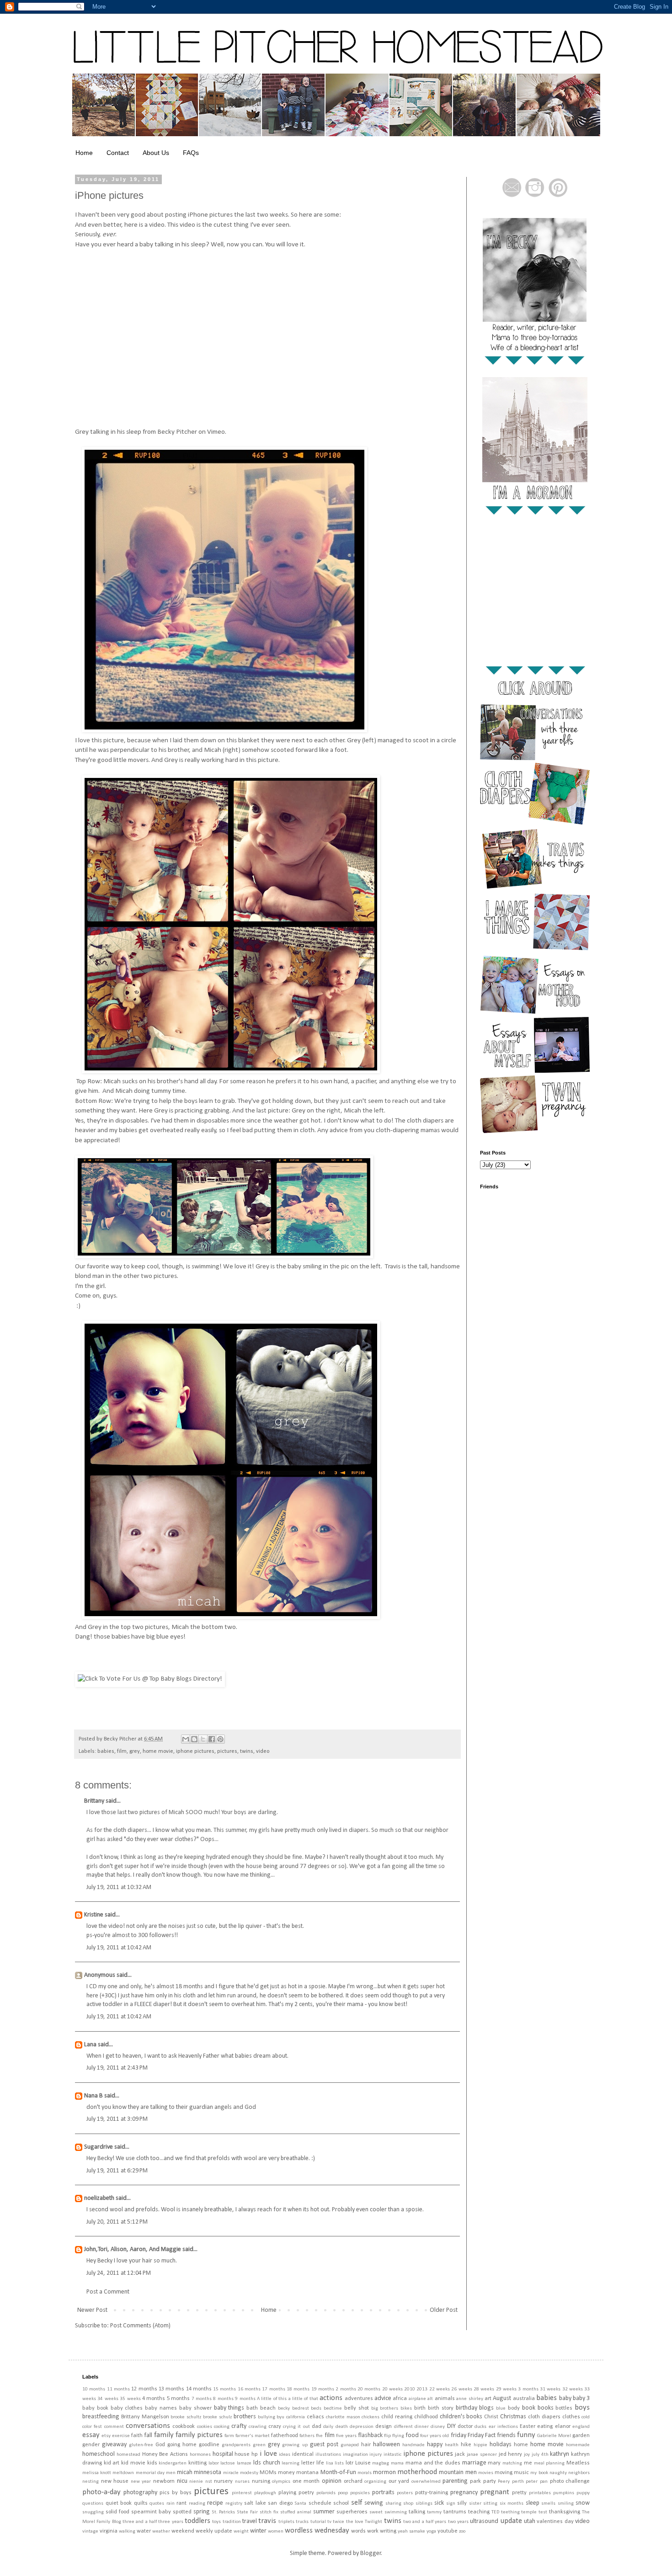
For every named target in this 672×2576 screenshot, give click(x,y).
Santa (300, 2504)
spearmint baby (151, 2512)
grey (135, 1751)
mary (494, 2463)
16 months (249, 2389)
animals (445, 2399)
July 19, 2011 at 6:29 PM (117, 2171)
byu (280, 2417)
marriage (474, 2463)
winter (258, 2531)
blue (501, 2408)
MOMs (268, 2473)
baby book (95, 2408)
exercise (121, 2436)
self (357, 2503)
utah (530, 2521)
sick (439, 2503)
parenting (455, 2481)
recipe (215, 2503)
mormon (384, 2472)
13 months (171, 2389)
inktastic (392, 2455)
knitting (197, 2463)
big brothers (385, 2408)
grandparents (236, 2445)
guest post (324, 2445)
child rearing (397, 2417)
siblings (424, 2504)
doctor (465, 2427)
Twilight (373, 2522)
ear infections (503, 2427)
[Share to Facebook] (212, 1739)
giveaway (114, 2445)
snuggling (93, 2512)
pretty (519, 2493)
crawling (258, 2427)
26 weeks (461, 2389)
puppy (583, 2493)
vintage (90, 2531)
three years (171, 2522)
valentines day (555, 2522)
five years (346, 2436)
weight (241, 2531)
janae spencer (482, 2455)
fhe (319, 2436)
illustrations (328, 2455)
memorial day (150, 2473)
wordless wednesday (317, 2531)
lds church (267, 2463)
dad (317, 2427)
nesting (91, 2482)
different (403, 2427)
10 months (94, 2389)
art (488, 2399)
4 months (154, 2399)
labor (214, 2463)
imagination (355, 2455)
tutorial (318, 2522)
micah (185, 2472)
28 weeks (484, 2389)
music (521, 2473)
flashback (370, 2435)
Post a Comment (108, 2292)
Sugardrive (99, 2147)
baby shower (195, 2408)
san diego (280, 2503)
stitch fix (269, 2512)
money (286, 2473)
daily (328, 2427)
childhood (426, 2417)
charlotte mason (343, 2417)
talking (417, 2512)
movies (486, 2473)
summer (324, 2512)
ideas (285, 2455)
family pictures (199, 2435)
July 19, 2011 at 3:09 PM (117, 2119)
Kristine (94, 1915)
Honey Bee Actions (165, 2454)
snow (583, 2503)
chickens (371, 2417)
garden (581, 2436)
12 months (144, 2389)
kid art (112, 2463)
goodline (209, 2445)
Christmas (513, 2417)
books (546, 2408)
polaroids (326, 2493)
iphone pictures (195, 1751)
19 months (323, 2389)
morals (365, 2473)
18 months (298, 2389)
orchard (353, 2481)
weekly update (214, 2531)
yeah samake (411, 2531)
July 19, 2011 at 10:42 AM (119, 1948)
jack (460, 2454)
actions (331, 2398)
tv (329, 2522)
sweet (376, 2512)
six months (512, 2504)
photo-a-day (101, 2492)
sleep (533, 2503)
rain (171, 2504)
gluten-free (141, 2445)
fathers (307, 2436)
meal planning (549, 2463)
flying (398, 2436)
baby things (229, 2408)
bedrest (301, 2408)
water (144, 2531)
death (342, 2427)
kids (152, 2463)
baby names (161, 2408)
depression (362, 2427)
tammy (434, 2512)
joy (527, 2455)
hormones (200, 2455)
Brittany (94, 1801)
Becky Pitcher (177, 432)
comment (114, 2427)
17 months (273, 2389)
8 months (223, 2399)
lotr (349, 2463)
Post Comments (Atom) (140, 2326)
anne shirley (469, 2399)
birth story (441, 2408)
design (384, 2427)
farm (229, 2436)
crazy (275, 2427)
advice (383, 2398)
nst (209, 2482)
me (528, 2463)
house (242, 2454)
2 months (346, 2389)
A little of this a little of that (288, 2399)
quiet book (119, 2503)
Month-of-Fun (338, 2472)
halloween (387, 2445)
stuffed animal (296, 2512)
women (276, 2531)
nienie (196, 2482)
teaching (479, 2512)
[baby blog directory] (150, 1679)
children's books (461, 2417)
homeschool (99, 2454)
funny (526, 2435)
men (171, 2473)
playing (287, 2493)
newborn (164, 2481)
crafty (239, 2426)
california (296, 2417)
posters (405, 2493)
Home (84, 153)
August (502, 2398)
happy (435, 2445)
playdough (265, 2493)
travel (250, 2521)
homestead (128, 2455)
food (412, 2435)
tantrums (455, 2512)
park (475, 2481)
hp (255, 2454)
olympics (281, 2482)
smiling (566, 2504)
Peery (504, 2482)
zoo (462, 2531)
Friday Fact (482, 2435)
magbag (381, 2463)
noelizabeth (99, 2198)
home (521, 2445)
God (160, 2445)
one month (306, 2481)
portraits (383, 2493)
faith (137, 2436)
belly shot (357, 2408)
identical (303, 2454)
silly (462, 2503)
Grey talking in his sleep (108, 432)
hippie (480, 2445)
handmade (413, 2445)
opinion (332, 2481)
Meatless (578, 2463)
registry (234, 2504)
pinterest (242, 2493)
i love (268, 2454)
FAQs (191, 153)
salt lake (255, 2503)
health (452, 2445)
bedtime (333, 2408)
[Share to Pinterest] (220, 1739)
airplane (417, 2399)
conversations (148, 2426)
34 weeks (108, 2399)
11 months (118, 2389)
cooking (222, 2427)
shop (408, 2504)
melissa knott (97, 2473)
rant (181, 2503)
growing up (295, 2445)
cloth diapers (544, 2417)
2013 (422, 2389)
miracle (231, 2473)
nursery (223, 2481)
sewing (374, 2503)
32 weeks (573, 2389)
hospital (223, 2454)
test (543, 2512)
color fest (92, 2427)
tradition (232, 2522)
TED (495, 2512)
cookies (205, 2427)
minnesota (208, 2472)
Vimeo (216, 432)
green (259, 2445)
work (373, 2531)
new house (115, 2481)
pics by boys (176, 2493)
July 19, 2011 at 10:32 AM (119, 1887)
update (511, 2521)
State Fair (247, 2512)
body (514, 2408)
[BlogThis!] (194, 1739)
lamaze (244, 2463)
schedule (320, 2503)
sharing (393, 2504)
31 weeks (550, 2389)
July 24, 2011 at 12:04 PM (119, 2273)
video (263, 1751)
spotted (182, 2512)
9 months (245, 2399)
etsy (106, 2436)
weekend (183, 2531)
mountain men (458, 2472)
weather (161, 2531)
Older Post (444, 2310)
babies (106, 1751)
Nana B (93, 2096)
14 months (199, 2389)
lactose (228, 2463)
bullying (267, 2417)
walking (127, 2531)
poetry (306, 2493)
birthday (467, 2408)
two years (458, 2522)
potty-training (432, 2493)
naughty (558, 2473)
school (341, 2503)
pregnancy (464, 2493)
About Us (156, 153)
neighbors (579, 2473)
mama (397, 2463)
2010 (410, 2389)
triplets (286, 2522)
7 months (202, 2399)
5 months (178, 2399)
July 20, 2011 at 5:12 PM (117, 2222)
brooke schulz (217, 2417)
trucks (302, 2522)
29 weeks (506, 2389)
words (358, 2531)
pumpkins (564, 2493)
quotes (157, 2504)
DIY (451, 2426)
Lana (90, 2045)
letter (308, 2463)
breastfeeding (101, 2417)
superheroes (352, 2512)
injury (376, 2455)
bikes (406, 2408)
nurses (242, 2482)
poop (343, 2493)
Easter (528, 2427)
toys (216, 2522)
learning (291, 2463)
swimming (396, 2512)
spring (202, 2512)
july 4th (540, 2455)
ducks (480, 2427)
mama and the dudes (433, 2463)
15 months (224, 2389)
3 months (528, 2389)
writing (388, 2531)
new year (141, 2482)
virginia (109, 2531)
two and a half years (425, 2522)
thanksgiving (565, 2512)
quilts (141, 2503)
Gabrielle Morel (554, 2436)
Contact (118, 153)
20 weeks (392, 2389)
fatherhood (285, 2436)
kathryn (560, 2454)
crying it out (296, 2427)
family (164, 2435)
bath (252, 2408)
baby (565, 2398)
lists (339, 2463)
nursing (261, 2481)
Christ (491, 2417)
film (122, 1751)
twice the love (348, 2522)
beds (316, 2408)
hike (466, 2445)
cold (586, 2417)
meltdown (123, 2473)
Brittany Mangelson (145, 2417)
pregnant (495, 2492)
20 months (369, 2389)
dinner (422, 2427)
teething (510, 2512)
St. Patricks (224, 2512)
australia (524, 2399)
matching (512, 2463)
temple (529, 2512)
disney (438, 2427)
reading (197, 2504)
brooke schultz (186, 2417)
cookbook (184, 2427)
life (320, 2463)
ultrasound (484, 2521)
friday (459, 2435)
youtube (448, 2531)
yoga (431, 2531)
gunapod (350, 2445)
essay (91, 2435)
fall (148, 2435)
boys (582, 2408)
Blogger (371, 2553)
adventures (359, 2399)
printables (540, 2493)
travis (267, 2521)
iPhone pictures (109, 195)
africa (400, 2399)
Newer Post (92, 2310)
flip (387, 2436)
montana (307, 2473)
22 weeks (440, 2389)
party (490, 2481)
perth (518, 2482)
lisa (330, 2463)
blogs (486, 2408)
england (581, 2427)
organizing (375, 2482)
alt (430, 2399)
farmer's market (253, 2436)
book (529, 2408)
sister (475, 2504)
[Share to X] (203, 1739)
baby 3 (581, 2398)
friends (506, 2435)
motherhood (417, 2472)
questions (93, 2504)
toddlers (197, 2521)
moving (504, 2473)
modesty (249, 2473)
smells (548, 2504)
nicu (182, 2481)
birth (420, 2408)
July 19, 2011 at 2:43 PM (117, 2068)
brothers (245, 2417)
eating (545, 2427)
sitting (490, 2504)
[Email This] (186, 1739)
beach (268, 2408)
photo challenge (570, 2481)
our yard (399, 2481)
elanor (563, 2427)
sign (451, 2504)
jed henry (511, 2454)
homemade (578, 2445)
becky (284, 2408)
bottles (564, 2408)
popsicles (360, 2493)
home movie (158, 1751)
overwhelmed (426, 2482)
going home (182, 2445)
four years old (435, 2436)
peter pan (537, 2482)
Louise (363, 2463)
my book (539, 2473)
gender (91, 2445)
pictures (227, 1751)
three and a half (140, 2522)
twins (247, 1751)
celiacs (315, 2417)
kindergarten (173, 2463)
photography (140, 2493)
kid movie (133, 2463)
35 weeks (130, 2399)
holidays (501, 2445)
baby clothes (127, 2408)
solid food (117, 2512)
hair (366, 2445)
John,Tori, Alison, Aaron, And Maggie (133, 2249)
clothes (571, 2417)
